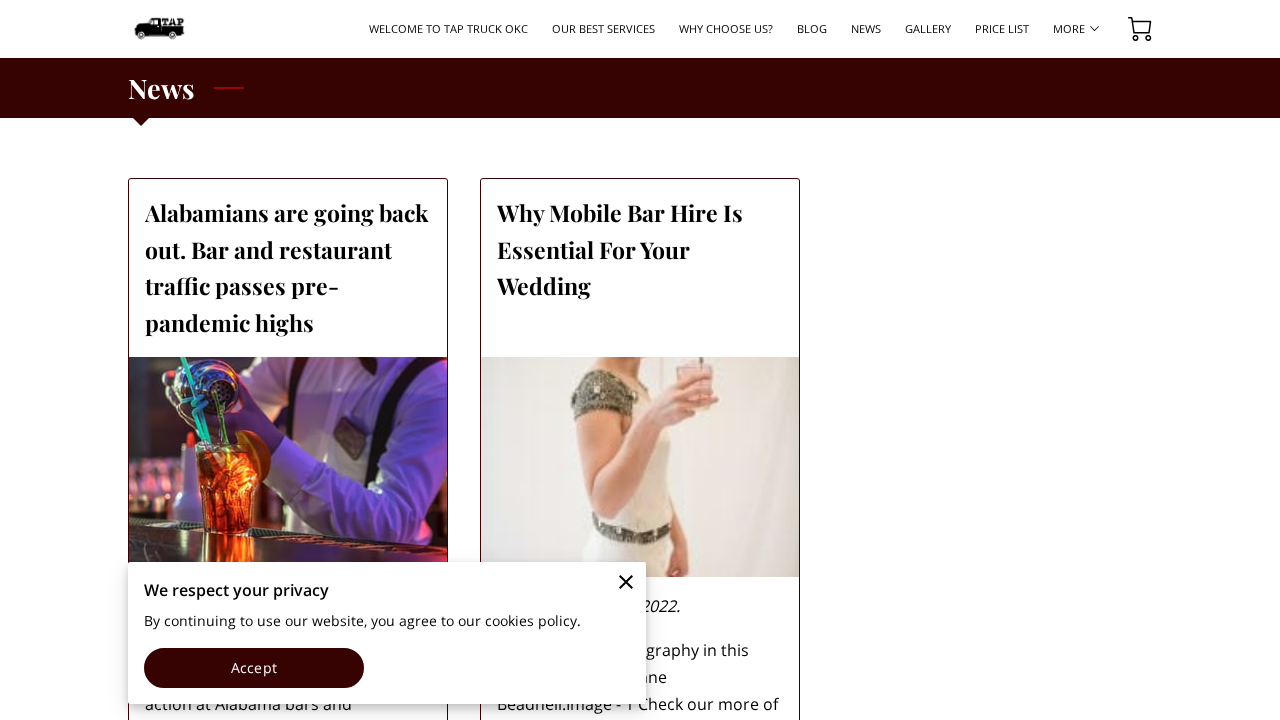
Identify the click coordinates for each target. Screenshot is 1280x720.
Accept (254, 667)
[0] (1140, 29)
